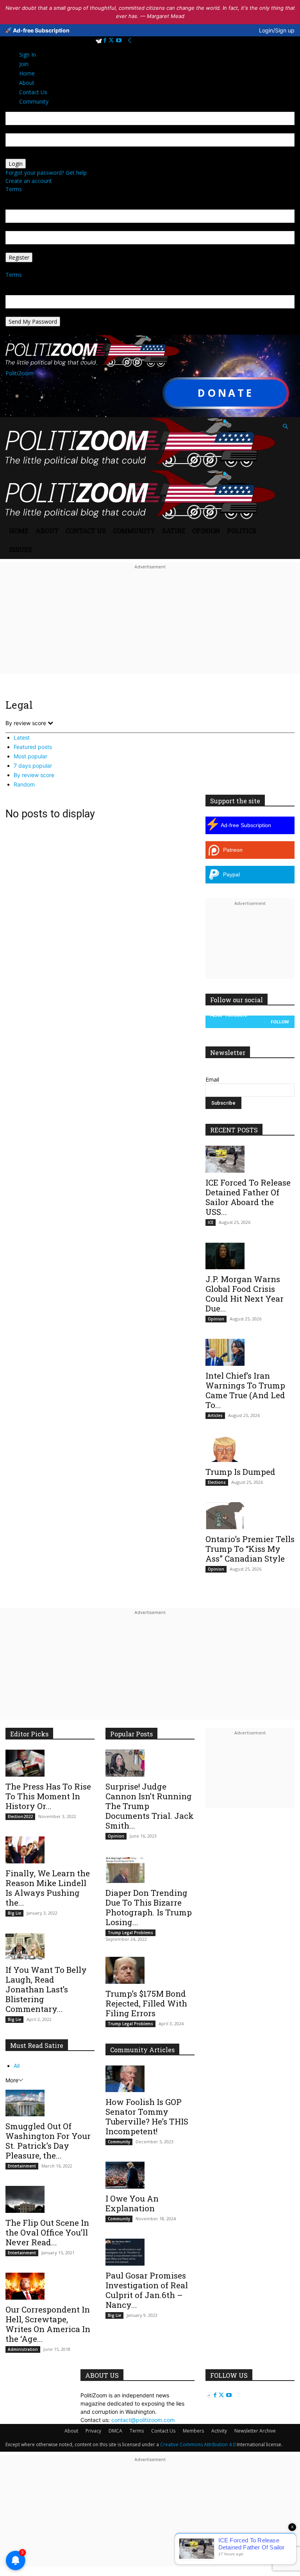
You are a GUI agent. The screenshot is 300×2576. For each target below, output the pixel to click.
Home (19, 531)
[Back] (130, 40)
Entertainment (22, 2166)
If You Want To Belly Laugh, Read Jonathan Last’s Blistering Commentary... (46, 1989)
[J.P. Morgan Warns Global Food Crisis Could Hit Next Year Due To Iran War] (250, 1256)
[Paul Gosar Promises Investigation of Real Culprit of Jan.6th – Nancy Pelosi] (150, 2252)
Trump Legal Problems (130, 1933)
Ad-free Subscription (41, 30)
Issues (21, 549)
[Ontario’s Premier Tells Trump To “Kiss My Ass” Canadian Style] (250, 1516)
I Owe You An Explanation (132, 2203)
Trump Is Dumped (240, 1472)
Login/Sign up (277, 30)
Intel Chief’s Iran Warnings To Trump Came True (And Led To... (245, 1390)
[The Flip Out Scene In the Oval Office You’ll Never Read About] (50, 2199)
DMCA (115, 2431)
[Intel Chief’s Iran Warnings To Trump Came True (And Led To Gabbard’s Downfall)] (250, 1352)
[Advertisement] (150, 627)
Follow (280, 1022)
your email (19, 227)
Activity (219, 2431)
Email (212, 1079)
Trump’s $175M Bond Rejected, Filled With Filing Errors (146, 2003)
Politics (242, 531)
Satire (174, 531)
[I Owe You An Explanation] (150, 2175)
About (47, 531)
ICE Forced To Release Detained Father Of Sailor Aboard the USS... (248, 1197)
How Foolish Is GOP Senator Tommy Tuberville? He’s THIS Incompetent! (147, 2117)
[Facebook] (106, 40)
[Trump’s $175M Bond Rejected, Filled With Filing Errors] (150, 1970)
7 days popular (33, 766)
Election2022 (20, 1816)
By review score (34, 775)
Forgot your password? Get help (46, 173)
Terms (14, 189)
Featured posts (33, 747)
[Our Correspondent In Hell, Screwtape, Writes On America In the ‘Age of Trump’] (50, 2286)
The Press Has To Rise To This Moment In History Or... (48, 1796)
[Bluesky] (99, 40)
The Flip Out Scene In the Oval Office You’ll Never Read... (47, 2232)
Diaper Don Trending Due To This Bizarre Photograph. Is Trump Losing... (149, 1907)
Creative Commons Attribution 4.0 (198, 2444)
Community (134, 531)
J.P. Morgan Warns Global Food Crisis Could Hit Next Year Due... (245, 1294)
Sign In (28, 55)
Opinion (206, 531)
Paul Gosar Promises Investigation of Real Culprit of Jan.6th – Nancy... (147, 2290)
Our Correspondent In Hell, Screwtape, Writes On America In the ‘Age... (48, 2324)
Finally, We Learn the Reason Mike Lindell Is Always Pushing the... (48, 1888)
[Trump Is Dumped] (250, 1449)
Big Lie (14, 1913)
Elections (217, 1482)
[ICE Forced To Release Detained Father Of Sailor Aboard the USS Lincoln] (250, 1159)
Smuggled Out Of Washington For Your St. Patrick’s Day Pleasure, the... (48, 2141)
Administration (23, 2349)
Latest (22, 737)
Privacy (93, 2431)
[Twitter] (112, 40)
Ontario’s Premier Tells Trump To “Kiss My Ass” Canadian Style (250, 1549)
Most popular (30, 756)
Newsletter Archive (255, 2431)
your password (24, 155)
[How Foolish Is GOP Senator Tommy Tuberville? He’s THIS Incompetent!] (150, 2079)
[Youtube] (119, 40)
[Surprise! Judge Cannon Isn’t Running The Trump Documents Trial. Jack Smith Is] (150, 1763)
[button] (285, 427)
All (17, 2066)
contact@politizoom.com (143, 2420)
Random (24, 784)
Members (193, 2431)
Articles (215, 1415)
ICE (211, 1222)
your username (25, 129)
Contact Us (86, 531)
